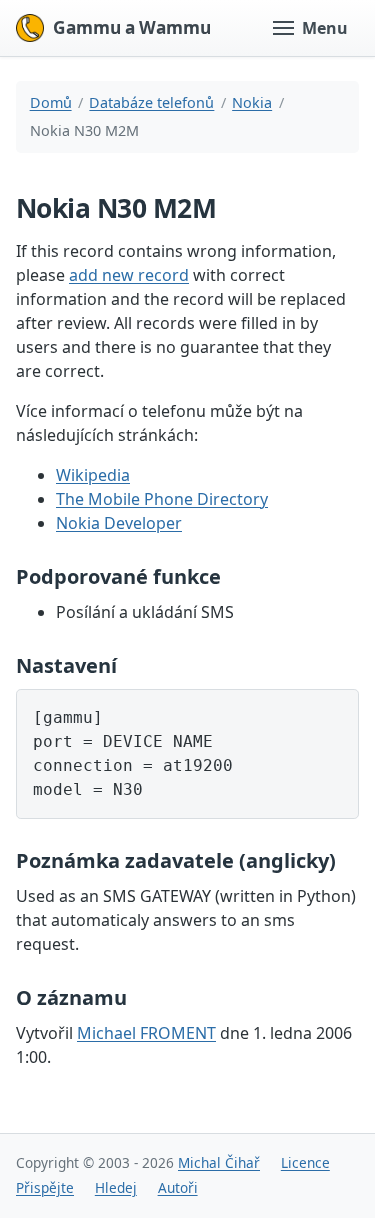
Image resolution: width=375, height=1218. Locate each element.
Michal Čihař (219, 1162)
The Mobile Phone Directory (162, 499)
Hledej (116, 1187)
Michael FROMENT (146, 1033)
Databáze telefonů (151, 102)
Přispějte (45, 1187)
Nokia (252, 102)
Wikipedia (93, 475)
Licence (305, 1162)
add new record (129, 275)
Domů (51, 102)
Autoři (178, 1187)
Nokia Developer (119, 523)
